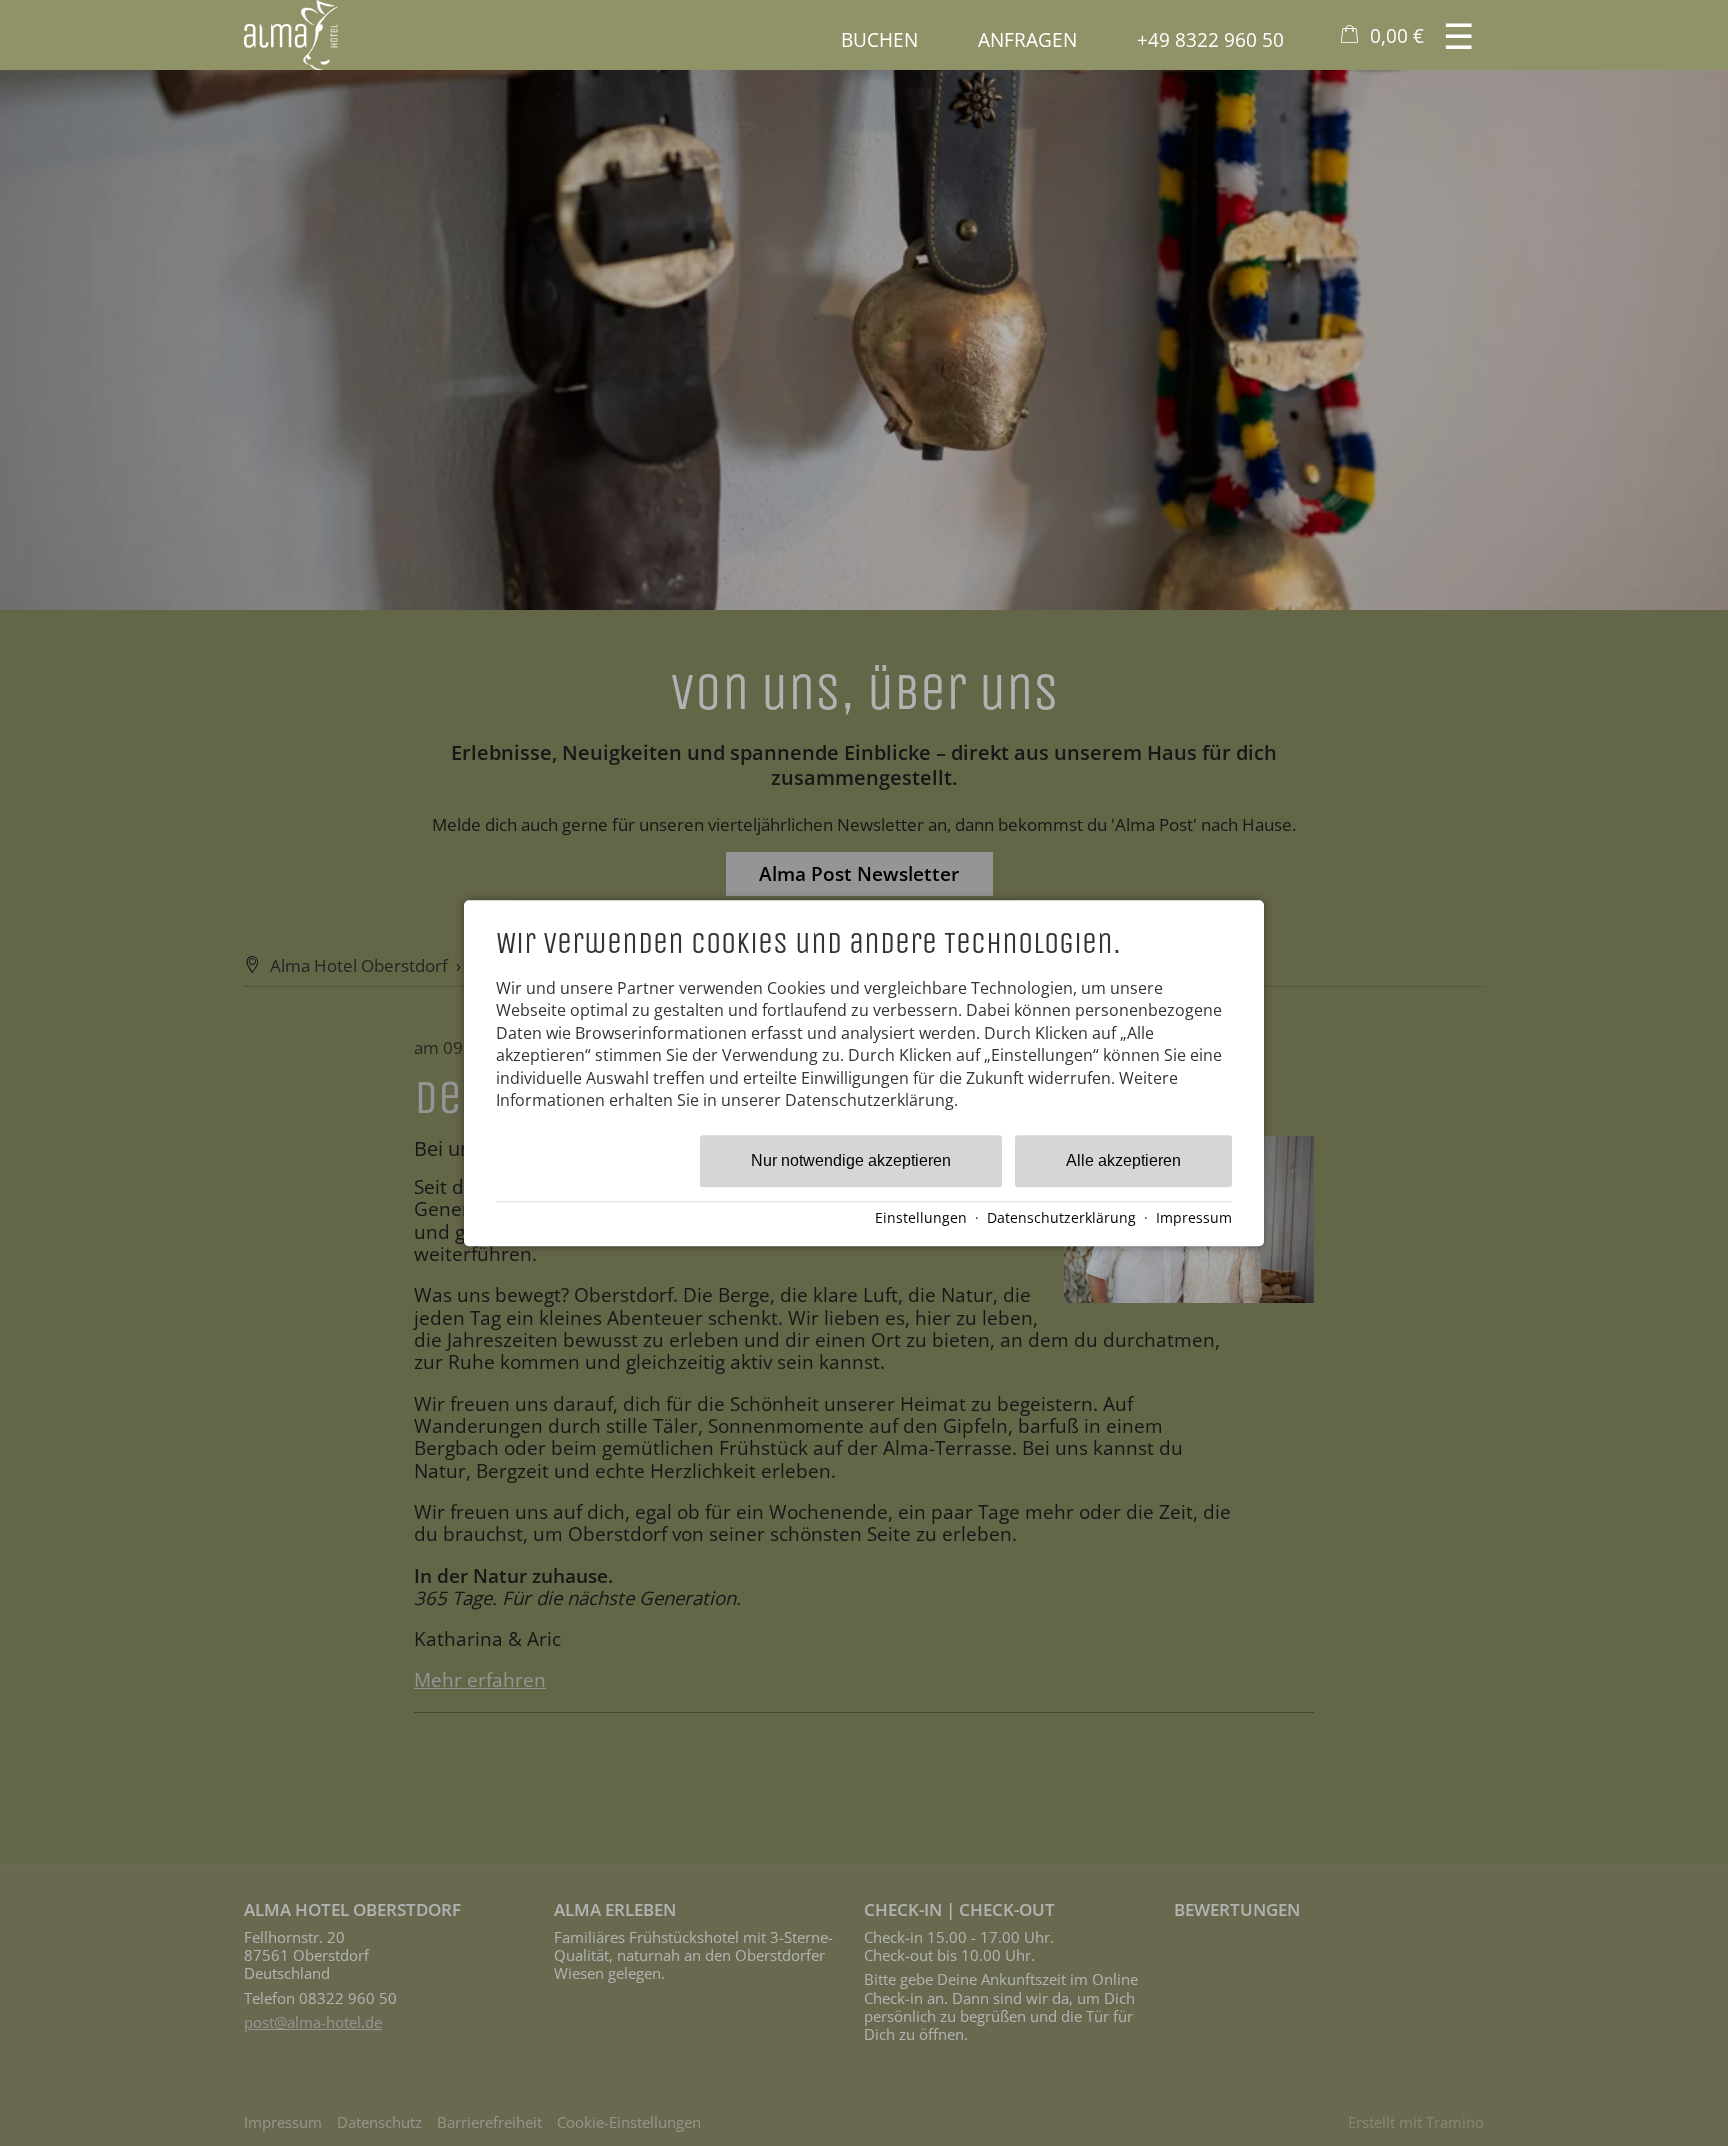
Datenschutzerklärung (1061, 1217)
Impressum (1194, 1217)
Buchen (879, 39)
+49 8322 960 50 (1210, 39)
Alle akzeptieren (1123, 1161)
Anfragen (1027, 39)
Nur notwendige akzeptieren (851, 1161)
